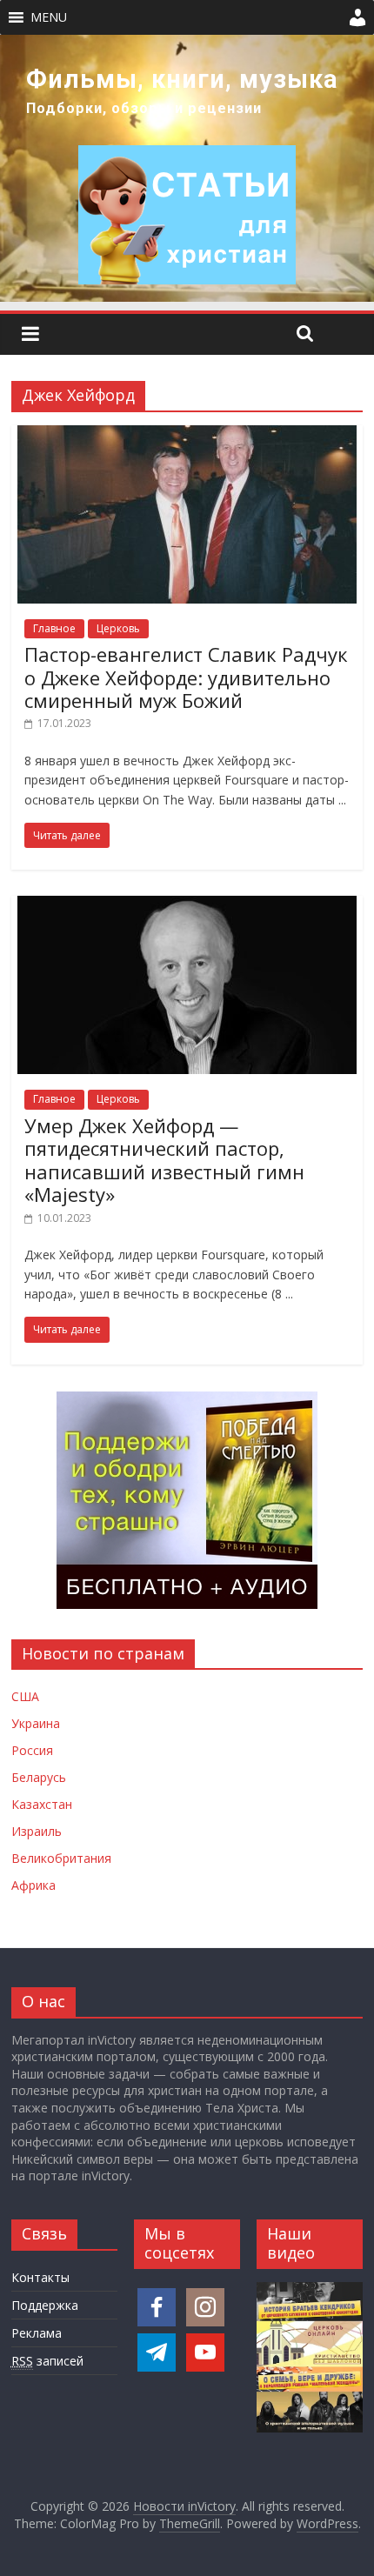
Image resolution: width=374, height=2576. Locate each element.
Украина (36, 1723)
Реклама (37, 2333)
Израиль (37, 1831)
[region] (187, 168)
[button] (49, 17)
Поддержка (45, 2305)
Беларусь (39, 1777)
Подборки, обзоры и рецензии (144, 108)
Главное (54, 628)
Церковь (118, 628)
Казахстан (42, 1804)
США (25, 1696)
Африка (33, 1885)
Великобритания (61, 1858)
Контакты (40, 2277)
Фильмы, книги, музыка (182, 79)
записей (47, 2361)
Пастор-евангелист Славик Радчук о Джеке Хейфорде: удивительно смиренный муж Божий (186, 677)
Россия (32, 1750)
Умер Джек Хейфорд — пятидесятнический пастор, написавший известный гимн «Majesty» (164, 1160)
